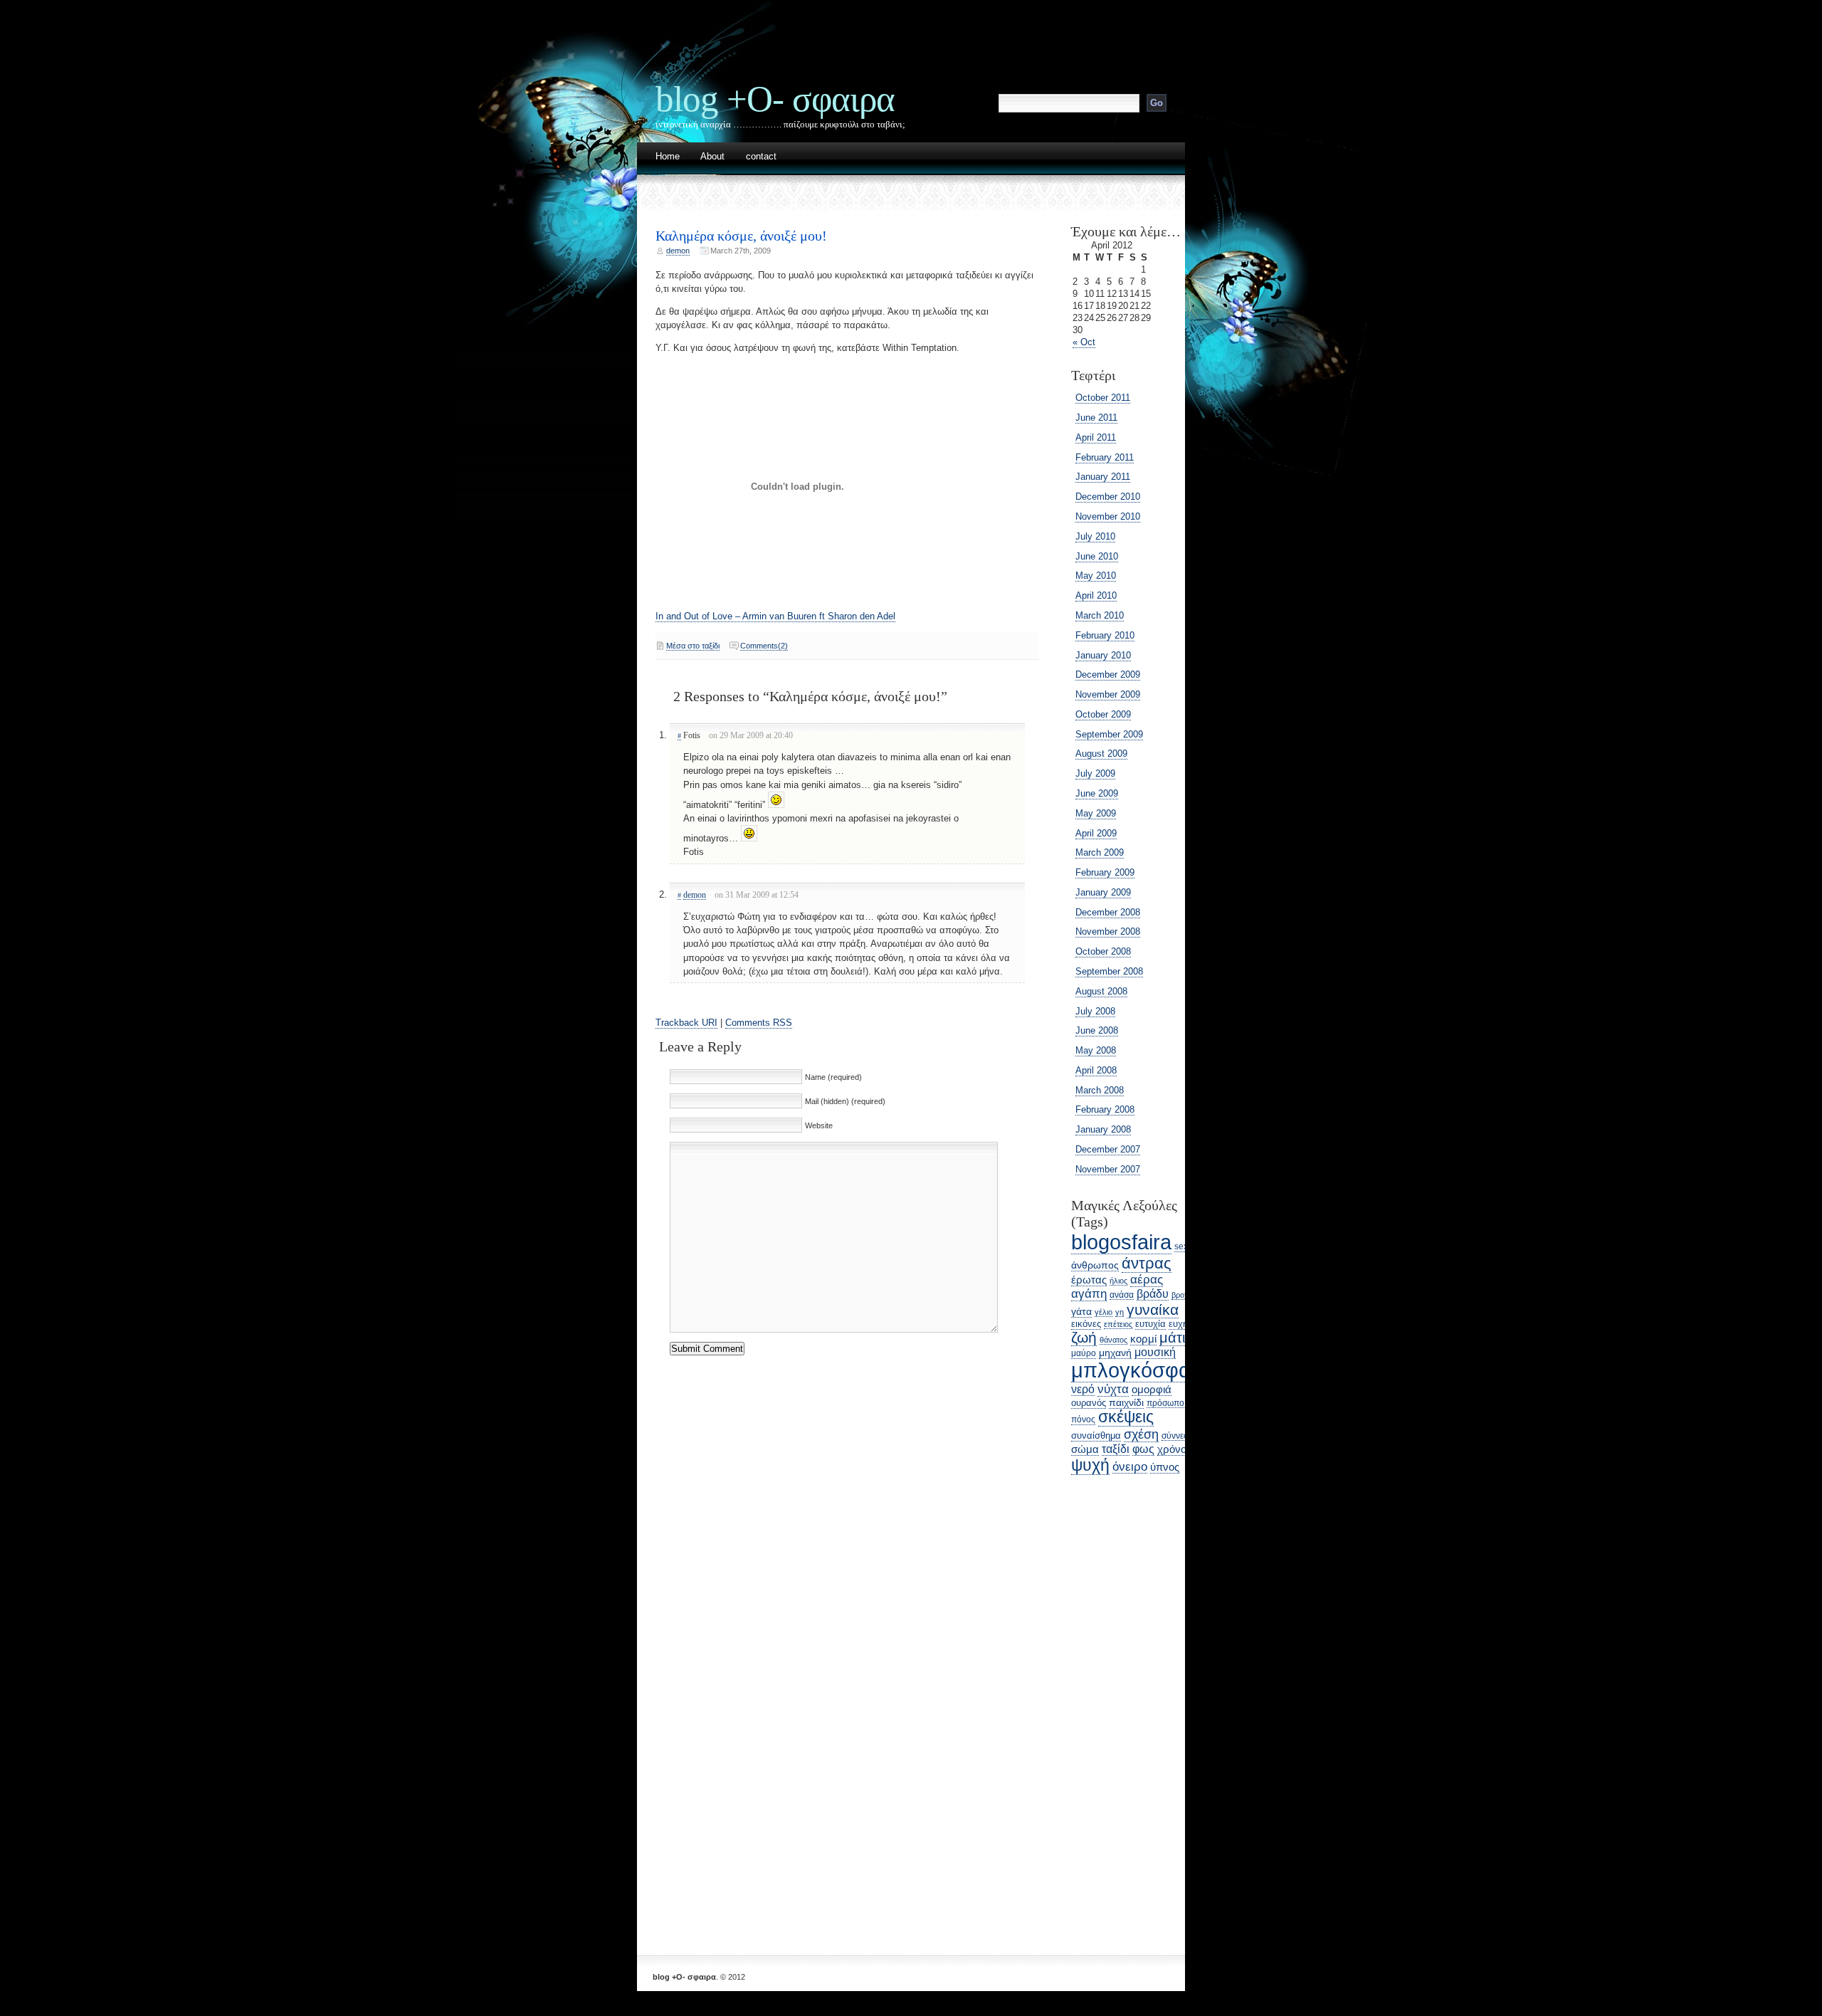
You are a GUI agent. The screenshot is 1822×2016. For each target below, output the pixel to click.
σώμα (1085, 1449)
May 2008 (1096, 1050)
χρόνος (1174, 1449)
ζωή (1084, 1337)
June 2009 (1097, 793)
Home (668, 157)
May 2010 (1096, 576)
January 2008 (1103, 1129)
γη (1120, 1312)
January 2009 (1103, 892)
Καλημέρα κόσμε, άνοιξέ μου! (741, 236)
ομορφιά (1152, 1389)
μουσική (1155, 1352)
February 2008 (1105, 1109)
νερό (1083, 1389)
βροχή (1182, 1295)
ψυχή (1090, 1465)
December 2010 (1108, 497)
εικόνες (1086, 1324)
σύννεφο (1178, 1435)
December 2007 (1108, 1149)
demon (678, 251)
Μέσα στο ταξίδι (693, 646)
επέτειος (1118, 1324)
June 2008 (1097, 1030)
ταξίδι (1116, 1449)
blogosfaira (1121, 1242)
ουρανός (1089, 1403)
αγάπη (1089, 1294)
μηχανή (1115, 1353)
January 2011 (1103, 477)
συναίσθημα (1096, 1435)
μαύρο (1084, 1353)
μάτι (1172, 1338)
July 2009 (1095, 773)
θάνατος (1113, 1340)
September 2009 (1109, 734)
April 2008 (1096, 1070)
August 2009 (1101, 754)
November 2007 (1108, 1169)
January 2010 (1103, 655)
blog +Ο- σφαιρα (775, 99)
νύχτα (1113, 1389)
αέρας (1147, 1280)
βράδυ (1153, 1294)
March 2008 (1100, 1090)
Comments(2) (764, 646)
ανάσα (1122, 1295)
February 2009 (1105, 872)
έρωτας (1089, 1280)
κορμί (1143, 1339)
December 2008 (1108, 912)
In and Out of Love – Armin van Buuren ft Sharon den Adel (775, 616)
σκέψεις (1126, 1417)
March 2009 (1100, 852)
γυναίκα (1153, 1309)
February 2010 (1105, 635)
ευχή (1178, 1324)
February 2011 (1105, 457)
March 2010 (1100, 615)
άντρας (1147, 1263)
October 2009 (1103, 714)
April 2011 (1096, 437)
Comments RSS (759, 1023)
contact (761, 157)
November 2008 (1108, 931)
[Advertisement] (1114, 1706)
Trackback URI (686, 1023)
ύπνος (1165, 1467)
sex (1181, 1246)
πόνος (1083, 1419)
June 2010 (1097, 556)
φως (1143, 1449)
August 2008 (1101, 991)
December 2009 (1108, 674)
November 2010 (1108, 516)
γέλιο (1104, 1312)
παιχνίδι (1126, 1402)
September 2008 (1109, 971)
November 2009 (1108, 694)
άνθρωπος (1095, 1265)
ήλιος (1118, 1281)
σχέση (1141, 1434)
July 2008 (1095, 1011)
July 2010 (1095, 536)
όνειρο (1130, 1466)
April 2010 (1096, 595)
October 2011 (1103, 398)
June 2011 (1096, 418)
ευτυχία (1150, 1324)
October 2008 (1103, 951)
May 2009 (1096, 813)
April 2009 (1096, 833)
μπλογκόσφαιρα (1145, 1370)
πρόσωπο (1165, 1403)
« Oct (1084, 342)
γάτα (1081, 1311)
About (712, 157)
